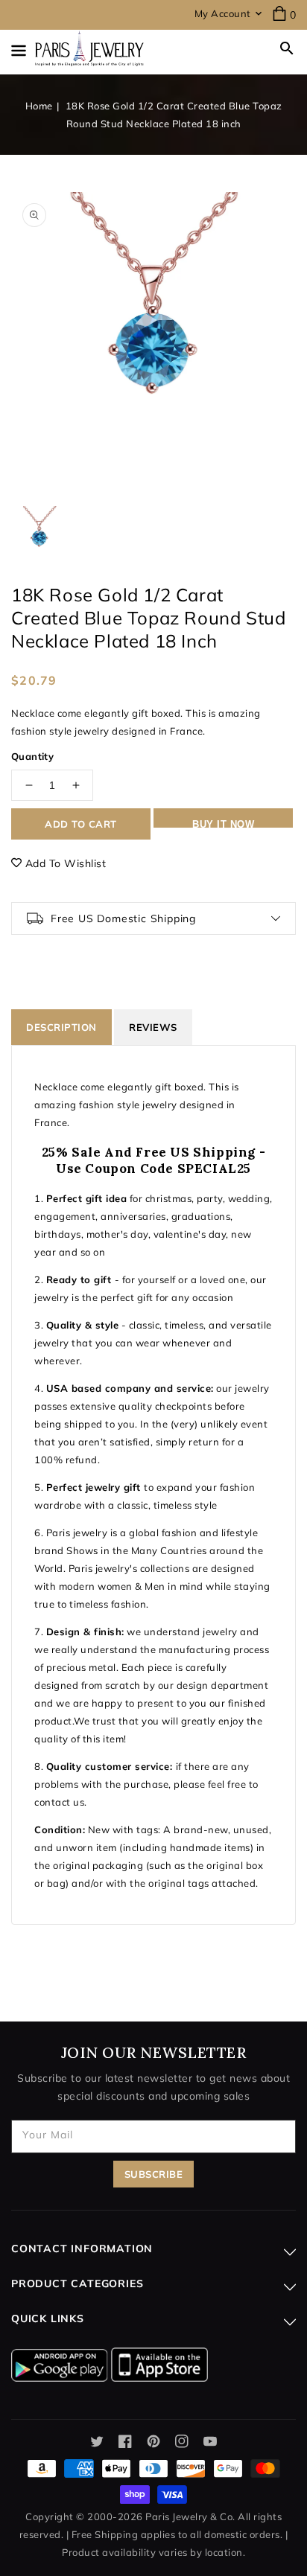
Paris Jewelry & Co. (190, 2516)
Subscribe (154, 2174)
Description (61, 1027)
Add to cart (81, 824)
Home (39, 106)
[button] (287, 48)
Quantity (32, 756)
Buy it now (223, 823)
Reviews (153, 1027)
